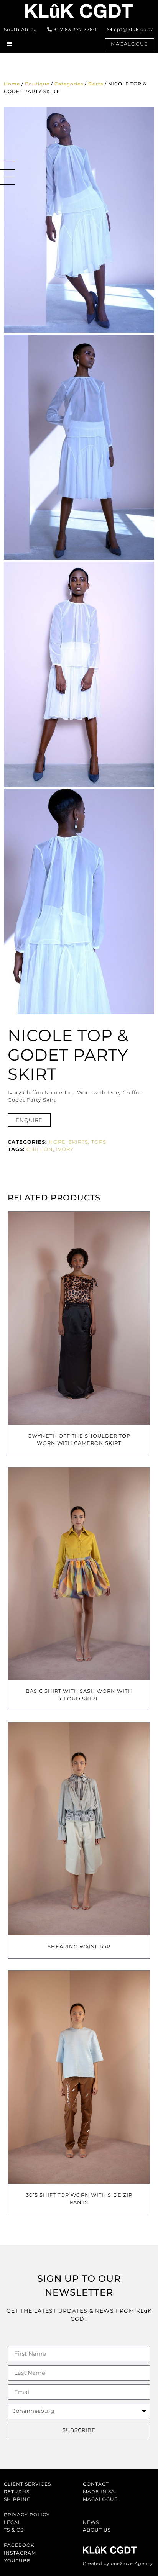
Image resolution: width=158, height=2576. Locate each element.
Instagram (20, 2553)
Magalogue (100, 2499)
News (91, 2522)
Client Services (27, 2484)
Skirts (96, 84)
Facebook (19, 2545)
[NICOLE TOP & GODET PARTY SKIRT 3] (79, 674)
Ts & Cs (14, 2530)
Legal (12, 2522)
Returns (17, 2492)
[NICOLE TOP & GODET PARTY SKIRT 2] (79, 902)
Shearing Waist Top (79, 1946)
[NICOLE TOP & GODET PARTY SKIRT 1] (79, 220)
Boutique (37, 84)
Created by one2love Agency (118, 2563)
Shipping (17, 2499)
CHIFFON (40, 1149)
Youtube (17, 2560)
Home (12, 84)
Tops (99, 1142)
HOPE (57, 1142)
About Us (97, 2530)
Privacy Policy (27, 2515)
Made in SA (99, 2492)
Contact (96, 2484)
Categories (69, 84)
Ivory (65, 1149)
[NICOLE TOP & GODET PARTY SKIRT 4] (79, 447)
